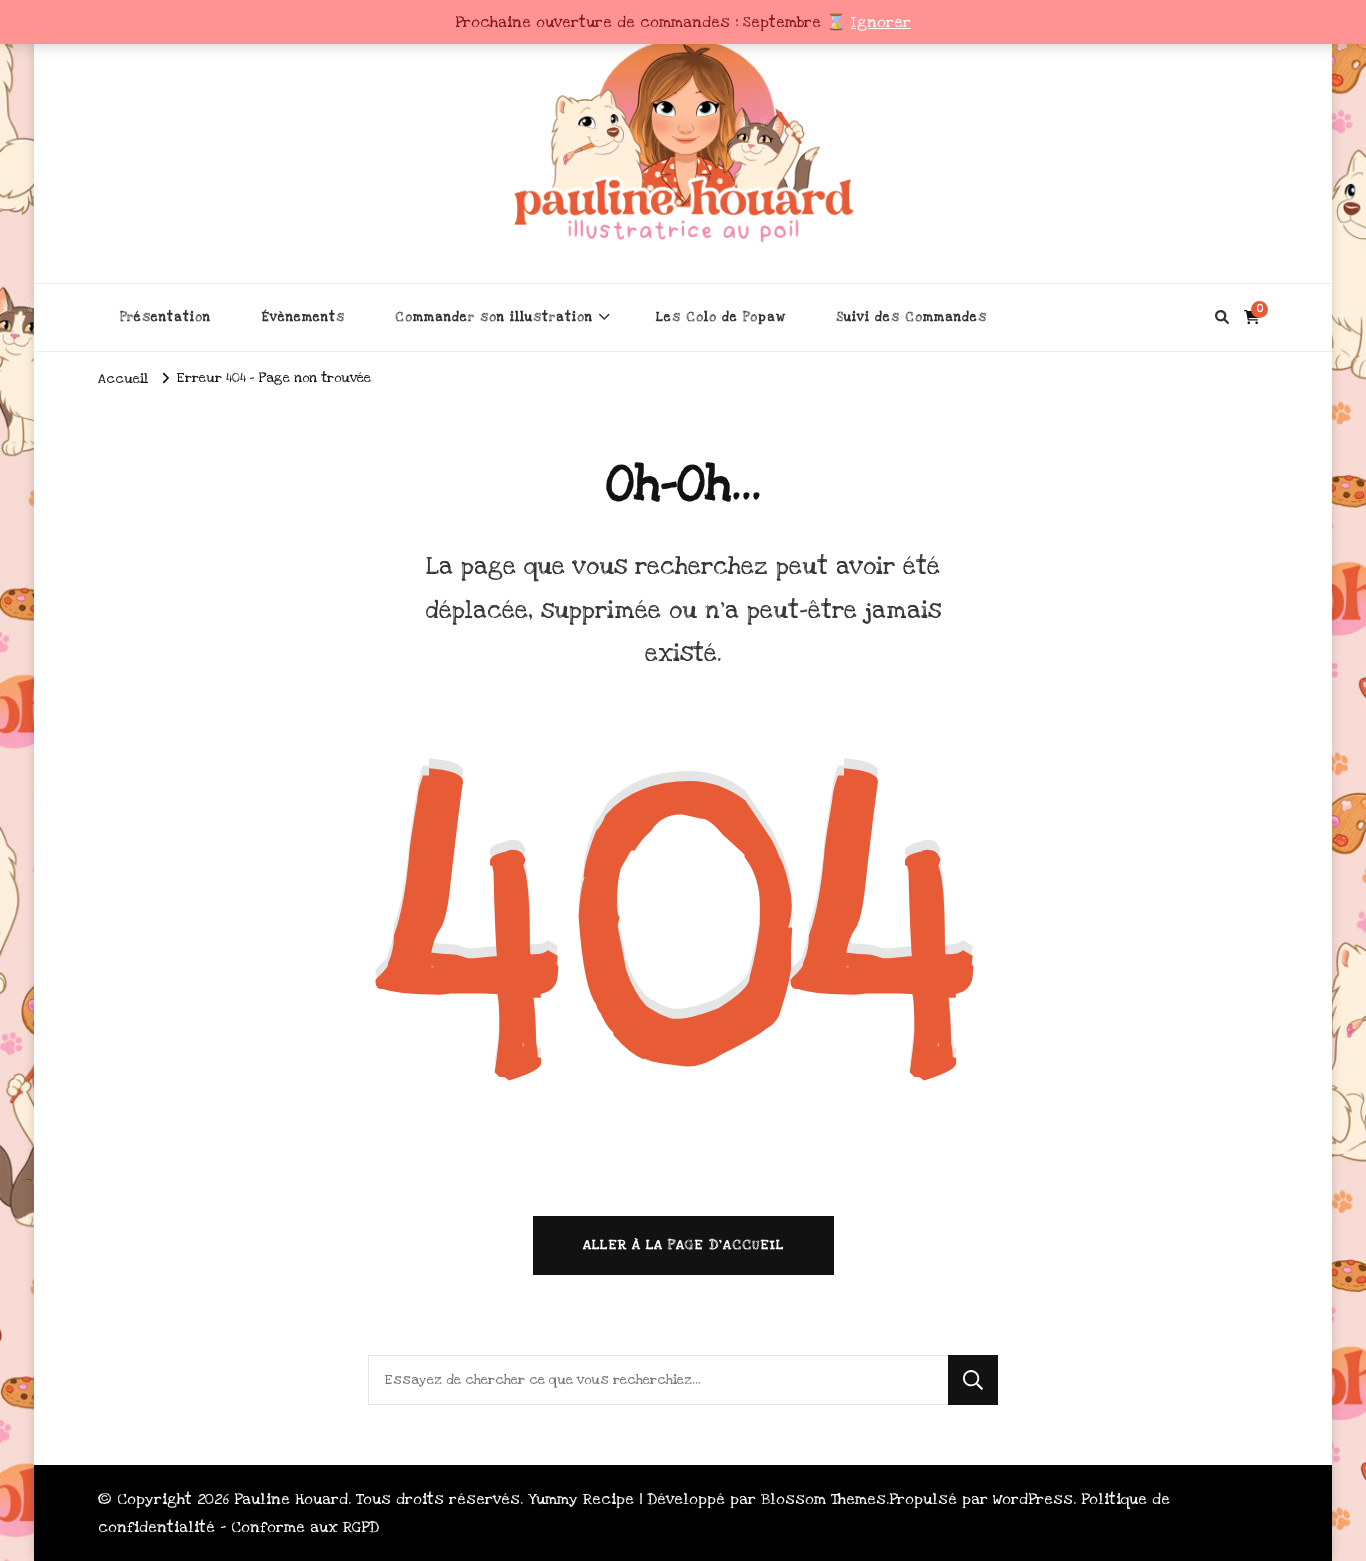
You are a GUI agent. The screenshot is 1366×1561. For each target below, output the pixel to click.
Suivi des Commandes (911, 317)
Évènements (303, 317)
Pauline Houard (291, 1499)
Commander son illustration (494, 317)
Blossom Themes (823, 1499)
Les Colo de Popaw (721, 317)
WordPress (1033, 1499)
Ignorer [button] (881, 22)
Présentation (165, 317)
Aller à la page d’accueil (683, 1245)
